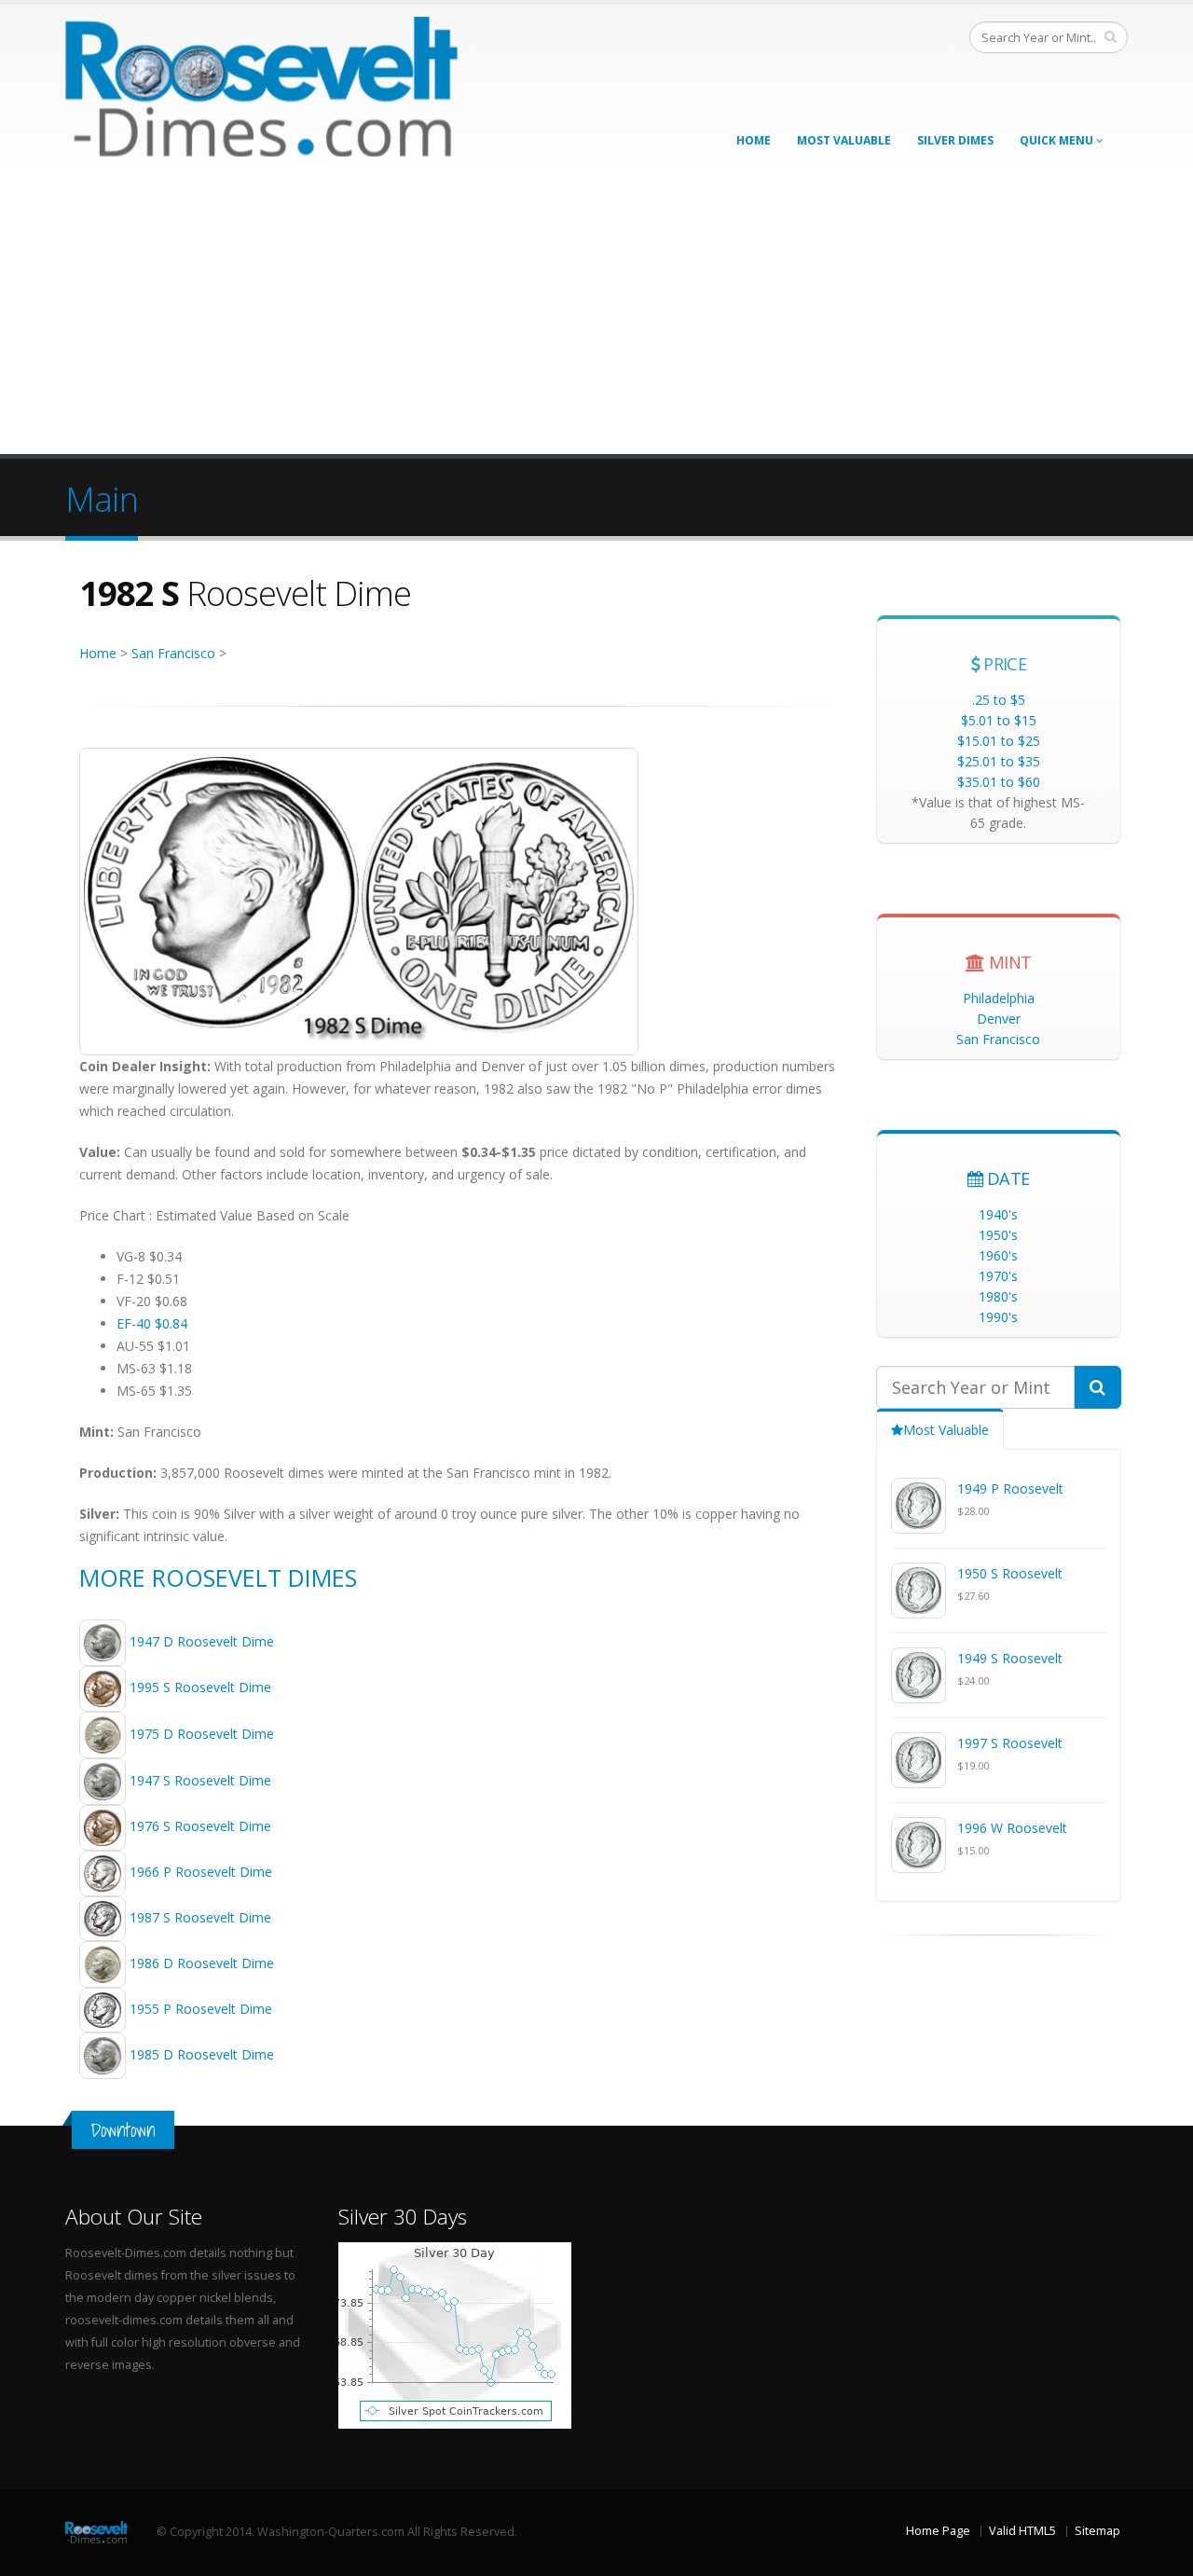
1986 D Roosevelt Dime (202, 1963)
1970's (998, 1276)
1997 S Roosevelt (1010, 1743)
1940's (998, 1214)
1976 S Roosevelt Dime (200, 1826)
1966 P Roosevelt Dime (201, 1872)
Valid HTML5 (1022, 2531)
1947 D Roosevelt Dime (202, 1640)
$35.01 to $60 (999, 782)
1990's (998, 1317)
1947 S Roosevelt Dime (200, 1780)
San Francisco (173, 653)
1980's (998, 1296)
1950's (998, 1235)
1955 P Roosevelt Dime (201, 2009)
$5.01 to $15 (999, 720)
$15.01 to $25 (999, 741)
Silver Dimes (955, 140)
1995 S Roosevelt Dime (200, 1687)
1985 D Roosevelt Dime (202, 2053)
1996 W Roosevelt (1012, 1828)
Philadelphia (999, 998)
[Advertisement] (596, 314)
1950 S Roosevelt (1010, 1573)
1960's (998, 1255)
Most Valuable (844, 140)
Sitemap (1097, 2531)
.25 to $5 (999, 700)
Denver (999, 1019)
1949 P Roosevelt (1010, 1488)
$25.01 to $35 (999, 761)
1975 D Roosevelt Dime (202, 1734)
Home (754, 140)
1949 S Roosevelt (1010, 1658)
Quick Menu (1058, 140)
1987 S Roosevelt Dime (200, 1917)
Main (102, 499)
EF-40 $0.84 (152, 1323)
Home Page (938, 2531)
